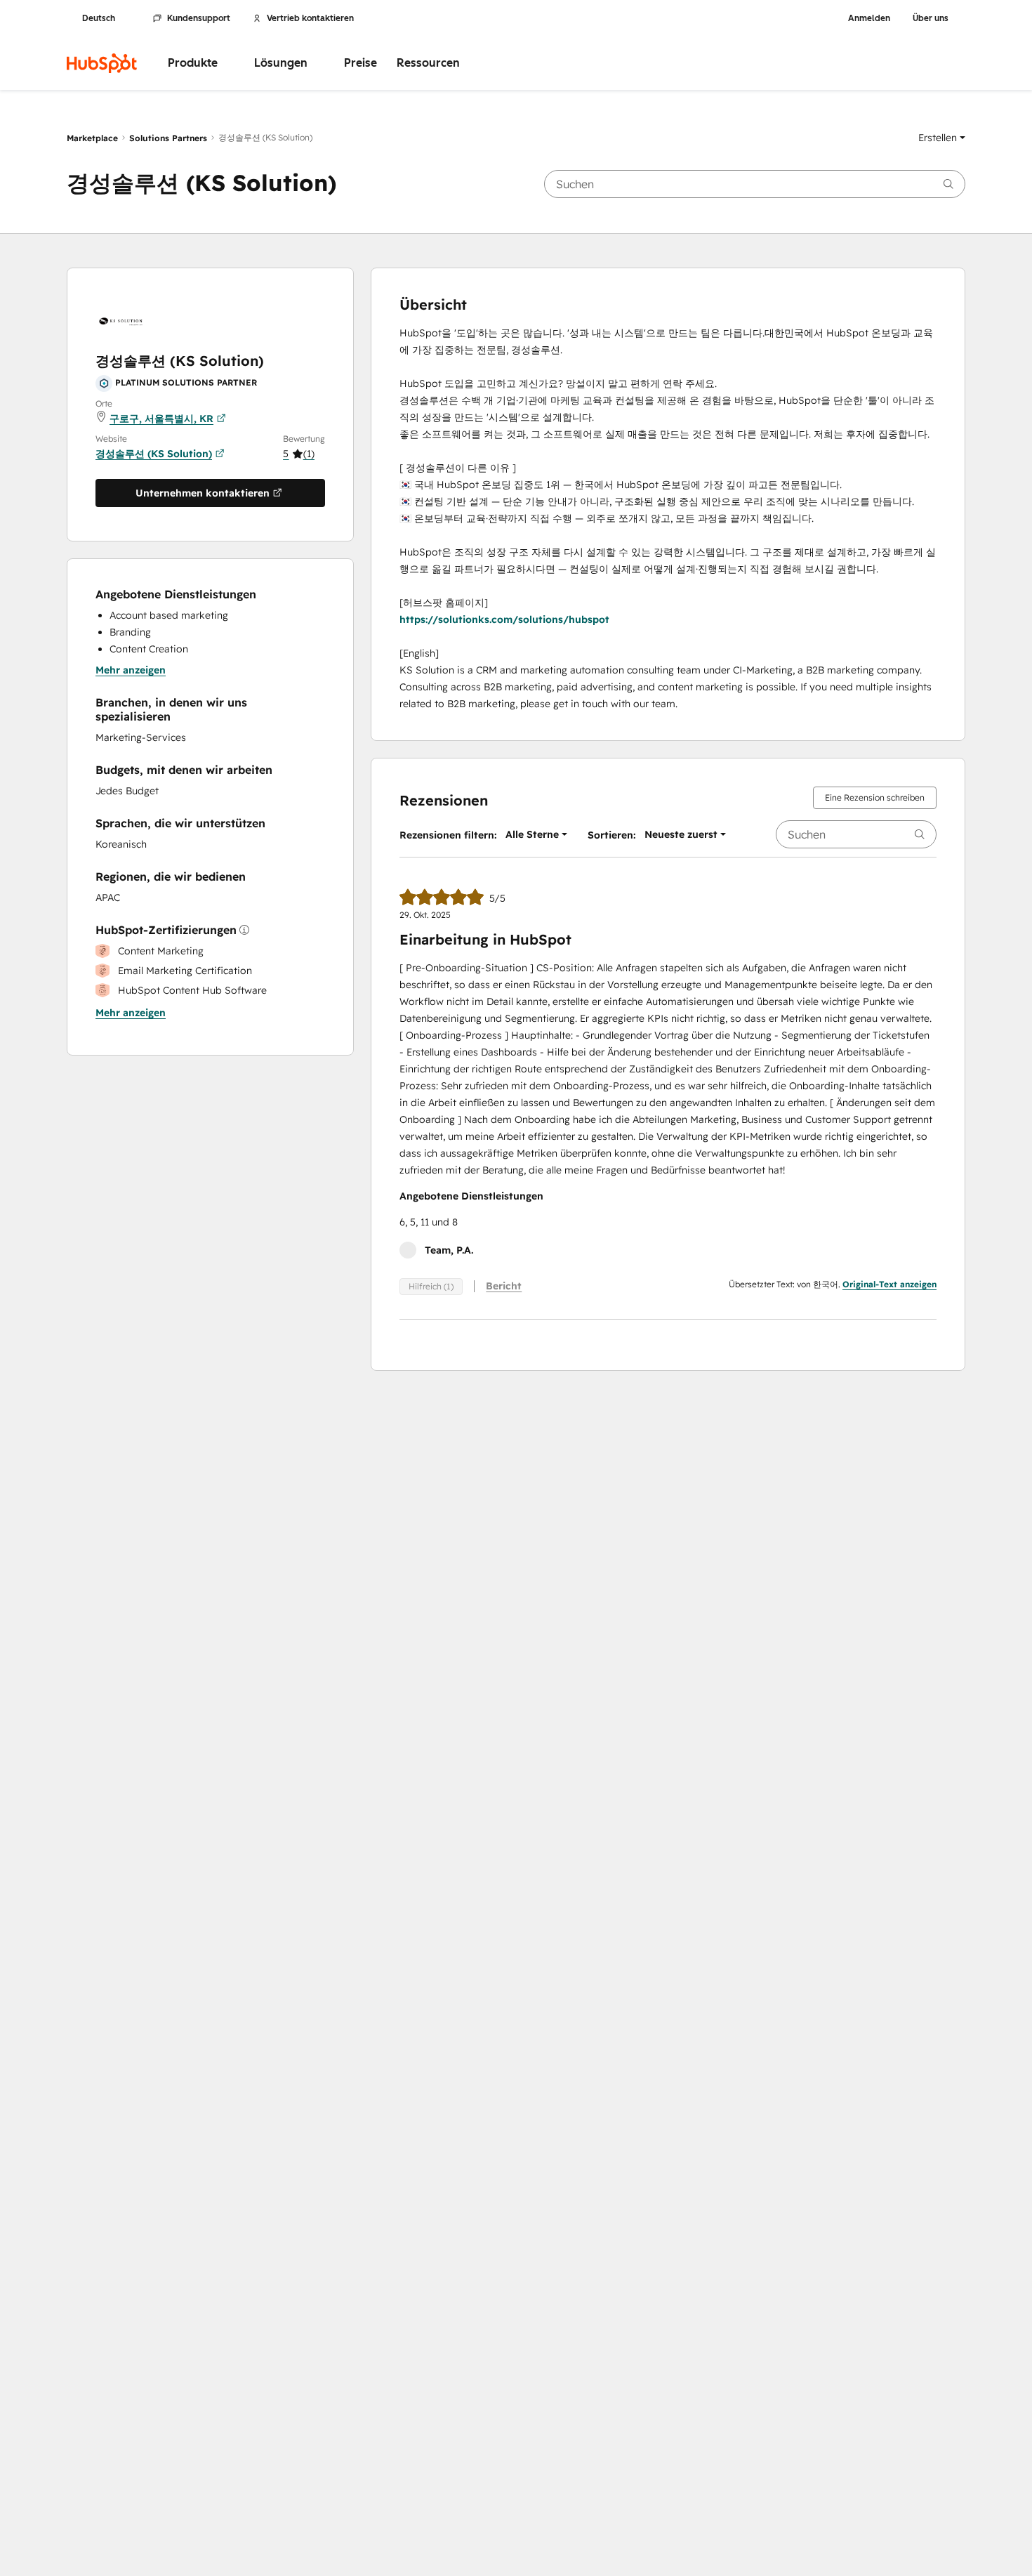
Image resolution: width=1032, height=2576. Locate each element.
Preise (360, 63)
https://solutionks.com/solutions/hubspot (504, 619)
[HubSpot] (102, 63)
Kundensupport (199, 18)
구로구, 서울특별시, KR (161, 419)
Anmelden (869, 18)
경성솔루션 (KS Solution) (154, 454)
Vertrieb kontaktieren (310, 18)
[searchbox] (755, 184)
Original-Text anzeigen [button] (889, 1284)
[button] (942, 138)
